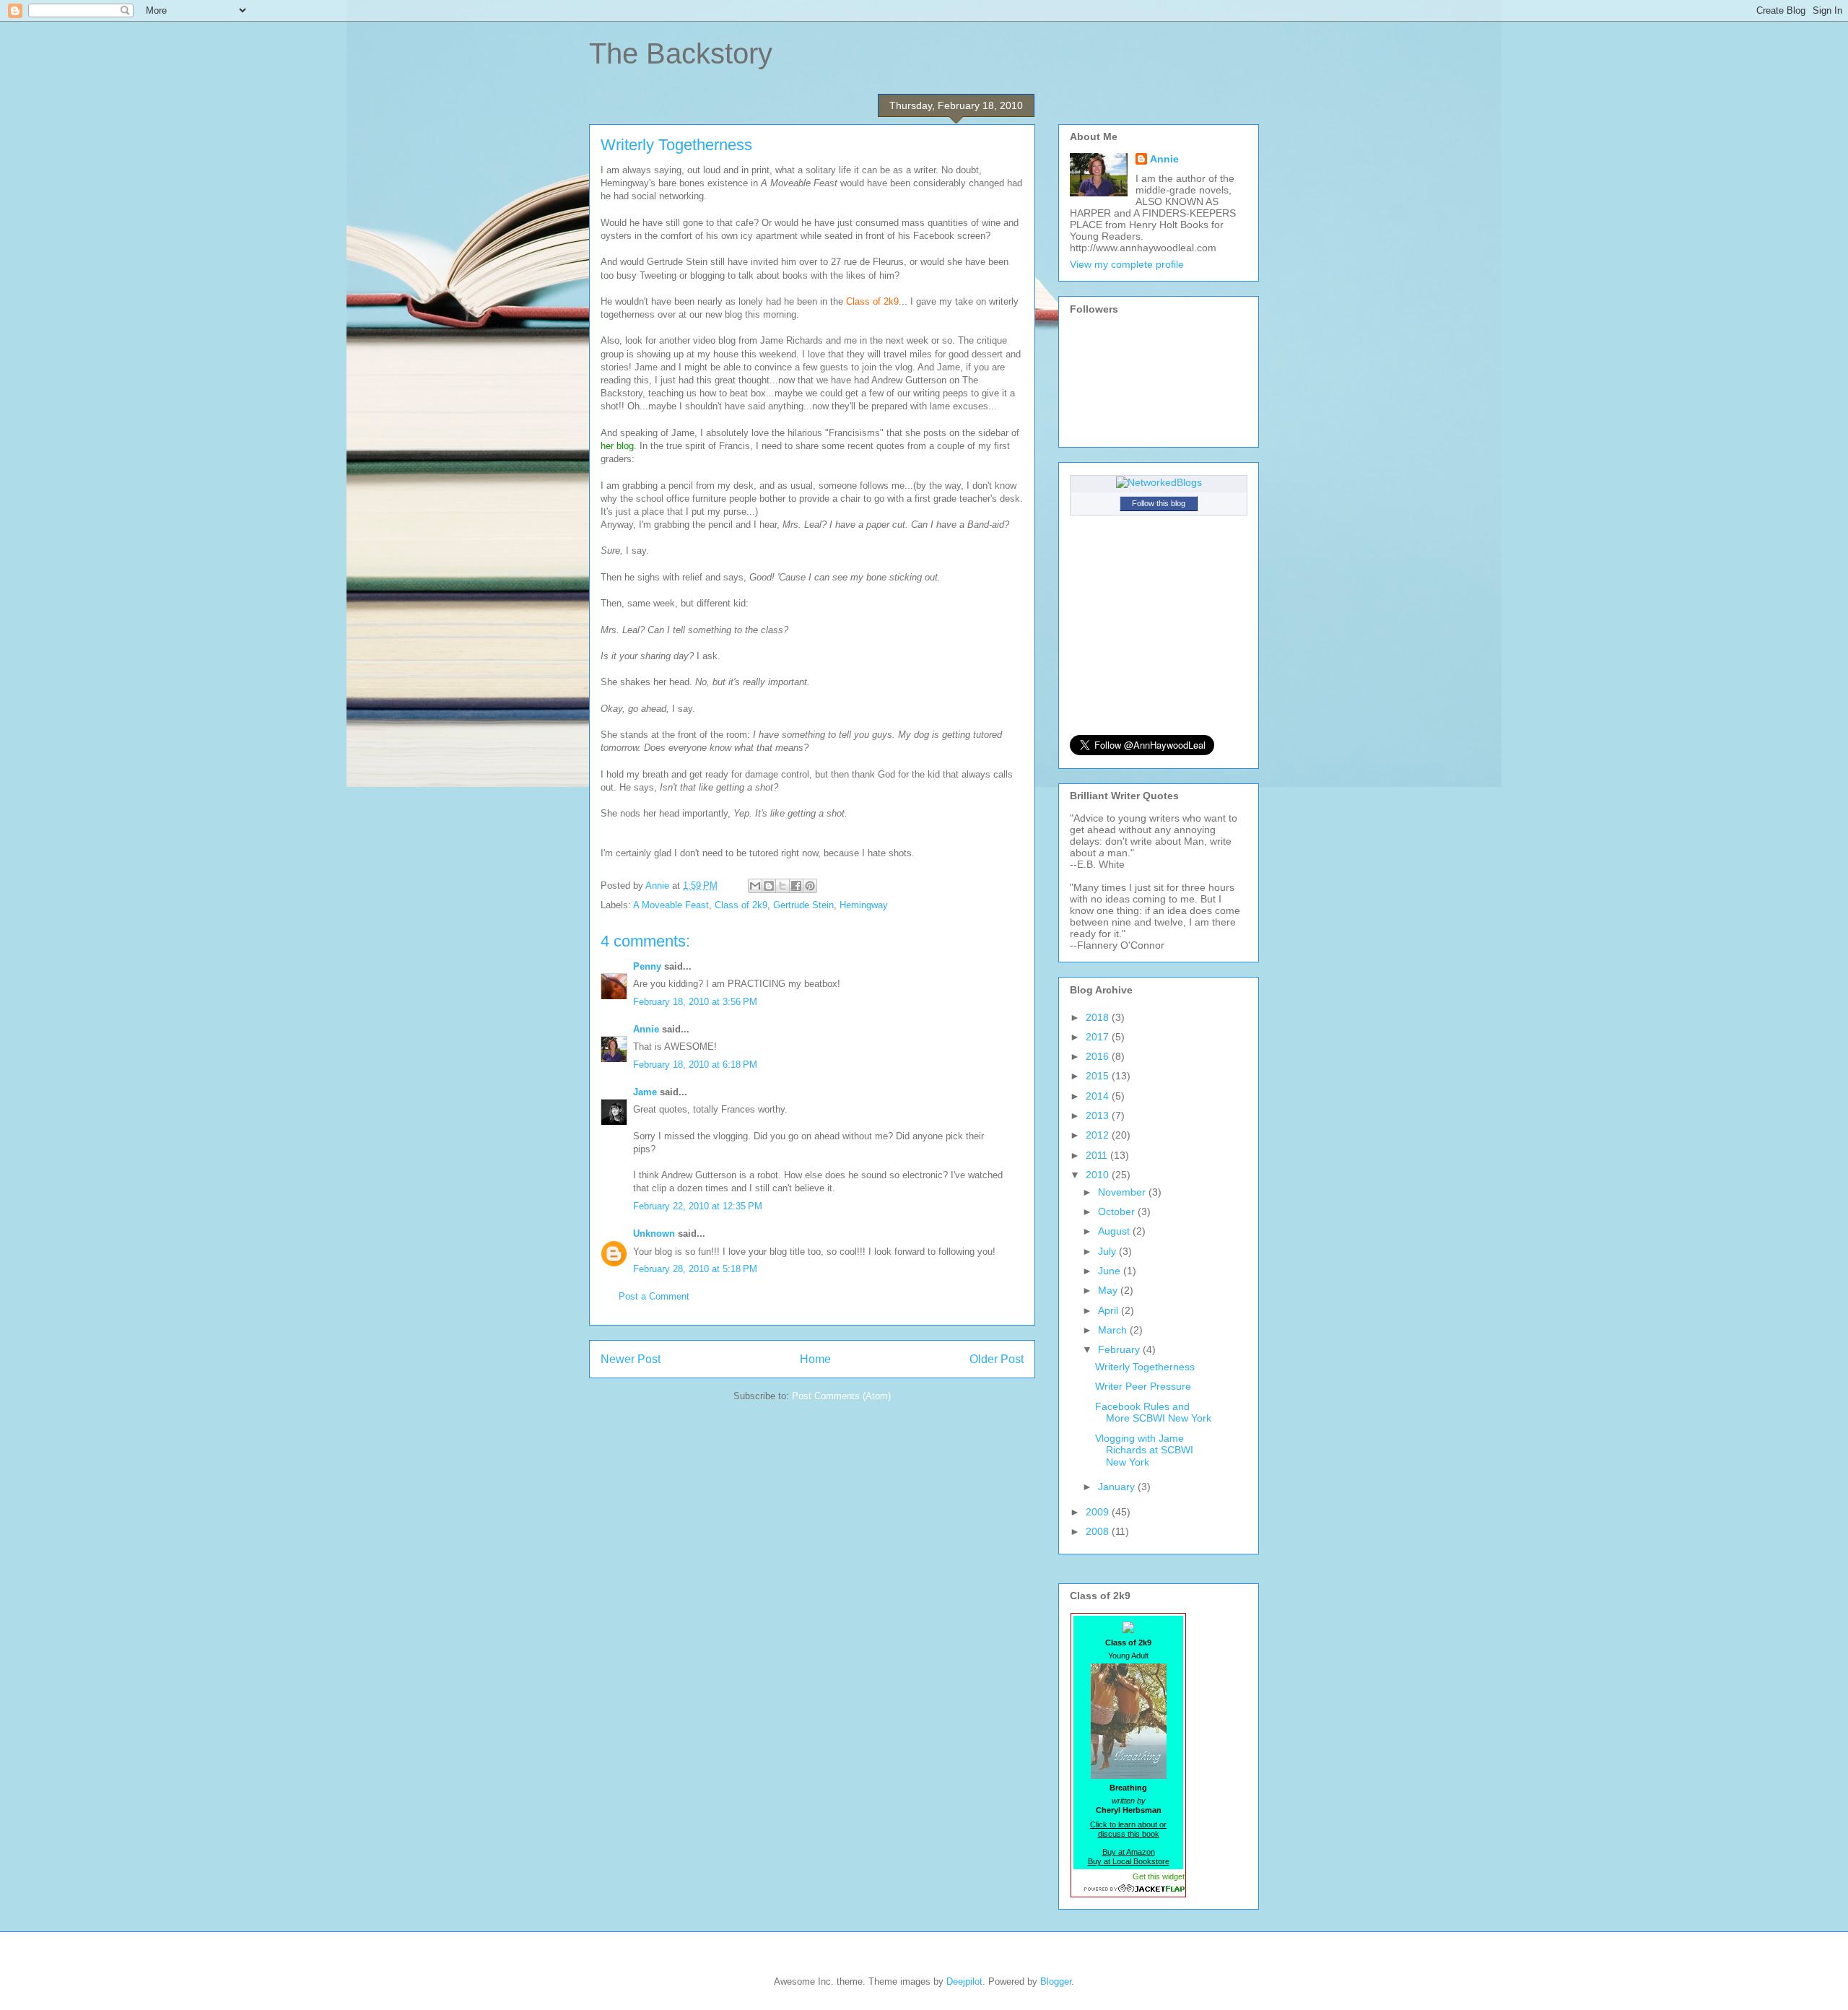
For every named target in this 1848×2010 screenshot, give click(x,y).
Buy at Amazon (1129, 1852)
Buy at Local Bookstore (1129, 1861)
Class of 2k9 (741, 905)
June (1111, 1271)
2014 (1099, 1096)
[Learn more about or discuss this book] (1129, 1779)
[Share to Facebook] (796, 886)
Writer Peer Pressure (1143, 1386)
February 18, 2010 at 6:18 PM (695, 1065)
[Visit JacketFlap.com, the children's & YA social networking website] (1129, 1889)
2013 (1099, 1115)
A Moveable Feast (671, 905)
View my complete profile (1127, 264)
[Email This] (755, 886)
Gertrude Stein (803, 905)
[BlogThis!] (769, 886)
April (1110, 1310)
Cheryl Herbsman (1129, 1810)
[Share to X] (783, 886)
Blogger (1056, 1981)
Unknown (654, 1234)
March (1114, 1330)
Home (815, 1359)
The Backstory (681, 53)
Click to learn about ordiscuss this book (1128, 1829)
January (1118, 1487)
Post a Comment (654, 1296)
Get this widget (1159, 1876)
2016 (1099, 1056)
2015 (1099, 1076)
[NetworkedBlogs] (1159, 482)
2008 (1099, 1531)
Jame (645, 1092)
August (1115, 1231)
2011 (1098, 1155)
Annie (646, 1029)
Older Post (997, 1359)
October (1118, 1211)
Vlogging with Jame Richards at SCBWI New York (1144, 1450)
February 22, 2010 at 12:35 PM (698, 1206)
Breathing (1128, 1788)
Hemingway (864, 905)
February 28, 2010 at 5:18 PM (695, 1269)
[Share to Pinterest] (810, 886)
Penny (647, 966)
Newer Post (631, 1359)
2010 (1099, 1175)
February (1120, 1349)
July (1108, 1251)
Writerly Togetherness (1145, 1367)
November (1123, 1192)
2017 (1099, 1037)
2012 (1099, 1135)
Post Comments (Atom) (841, 1396)
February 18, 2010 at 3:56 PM (695, 1002)
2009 (1099, 1512)
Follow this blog (1159, 503)
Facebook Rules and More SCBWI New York (1153, 1413)
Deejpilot (964, 1981)
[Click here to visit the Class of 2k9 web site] (1128, 1628)
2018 (1099, 1017)
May (1109, 1290)
